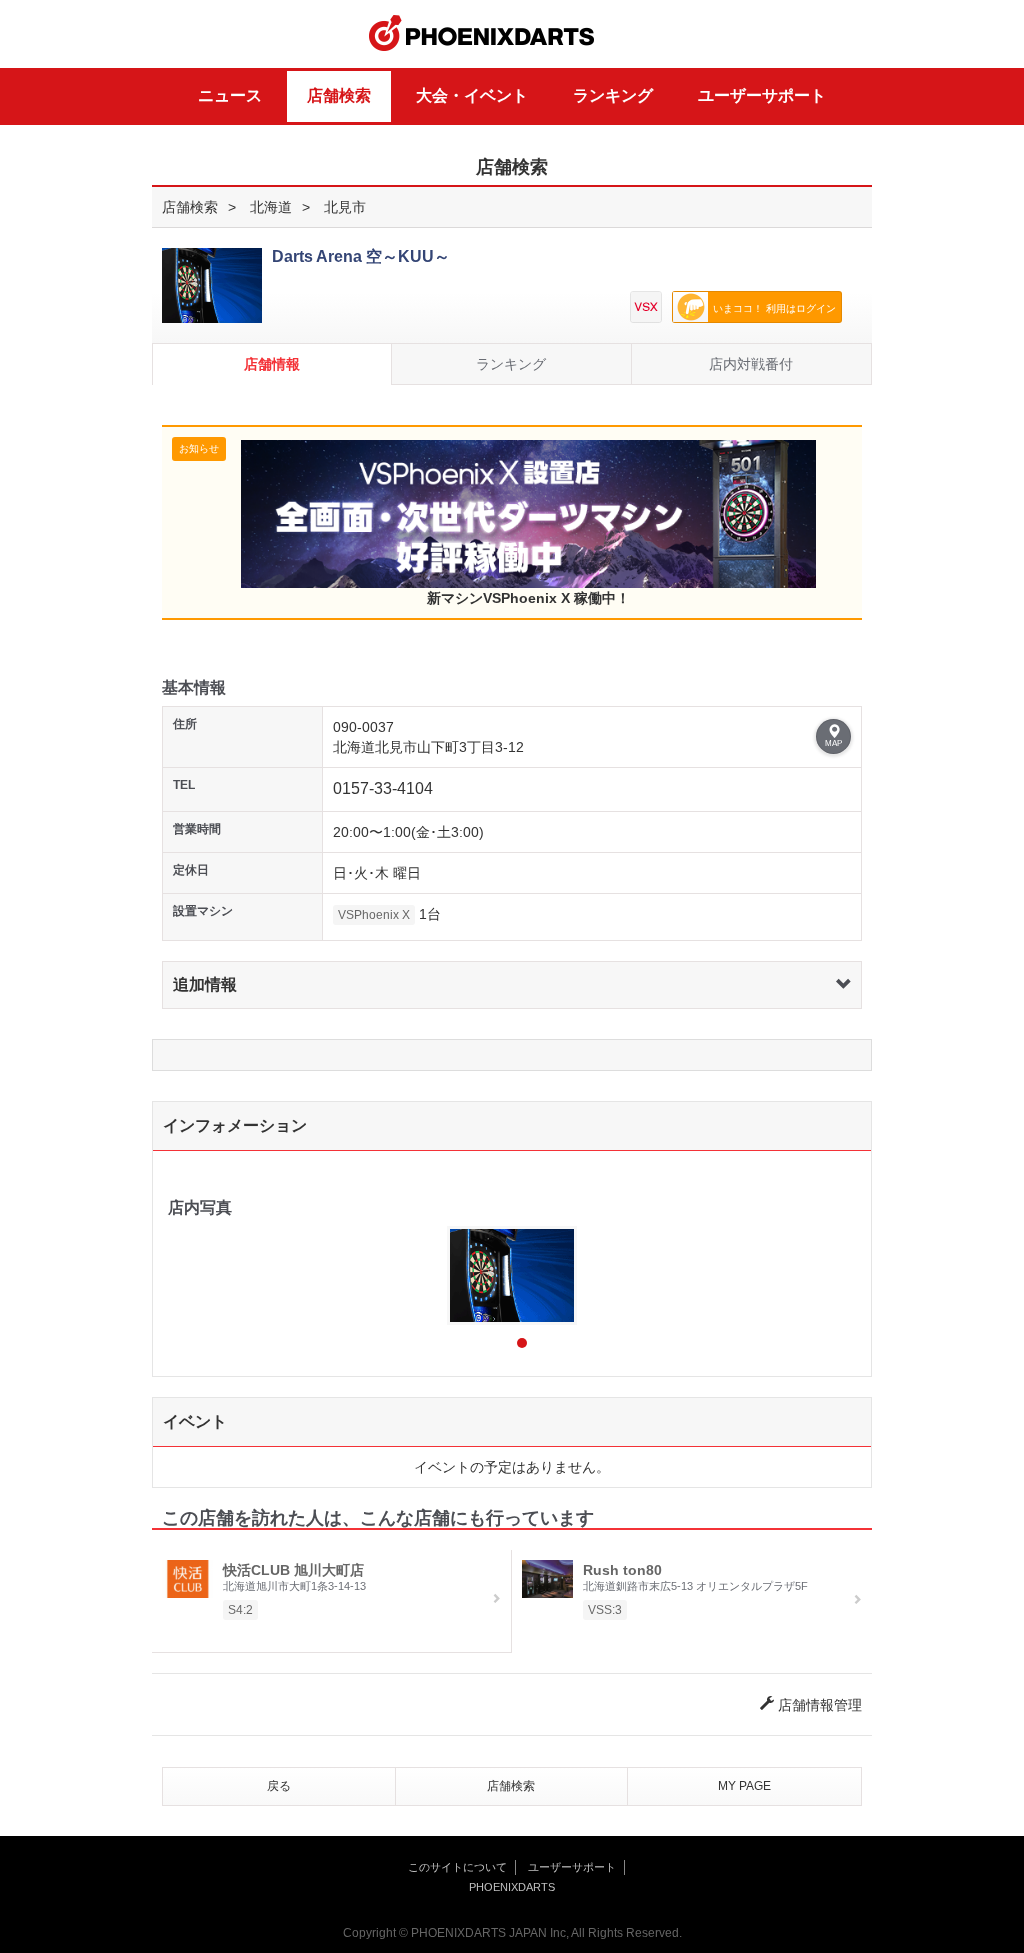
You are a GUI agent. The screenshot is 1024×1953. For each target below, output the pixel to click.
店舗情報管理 (818, 1705)
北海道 (271, 207)
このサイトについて (457, 1867)
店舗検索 (339, 95)
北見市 (345, 207)
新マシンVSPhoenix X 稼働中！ (528, 598)
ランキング (613, 95)
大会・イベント (472, 95)
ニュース (230, 95)
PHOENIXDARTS (482, 34)
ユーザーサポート (762, 95)
